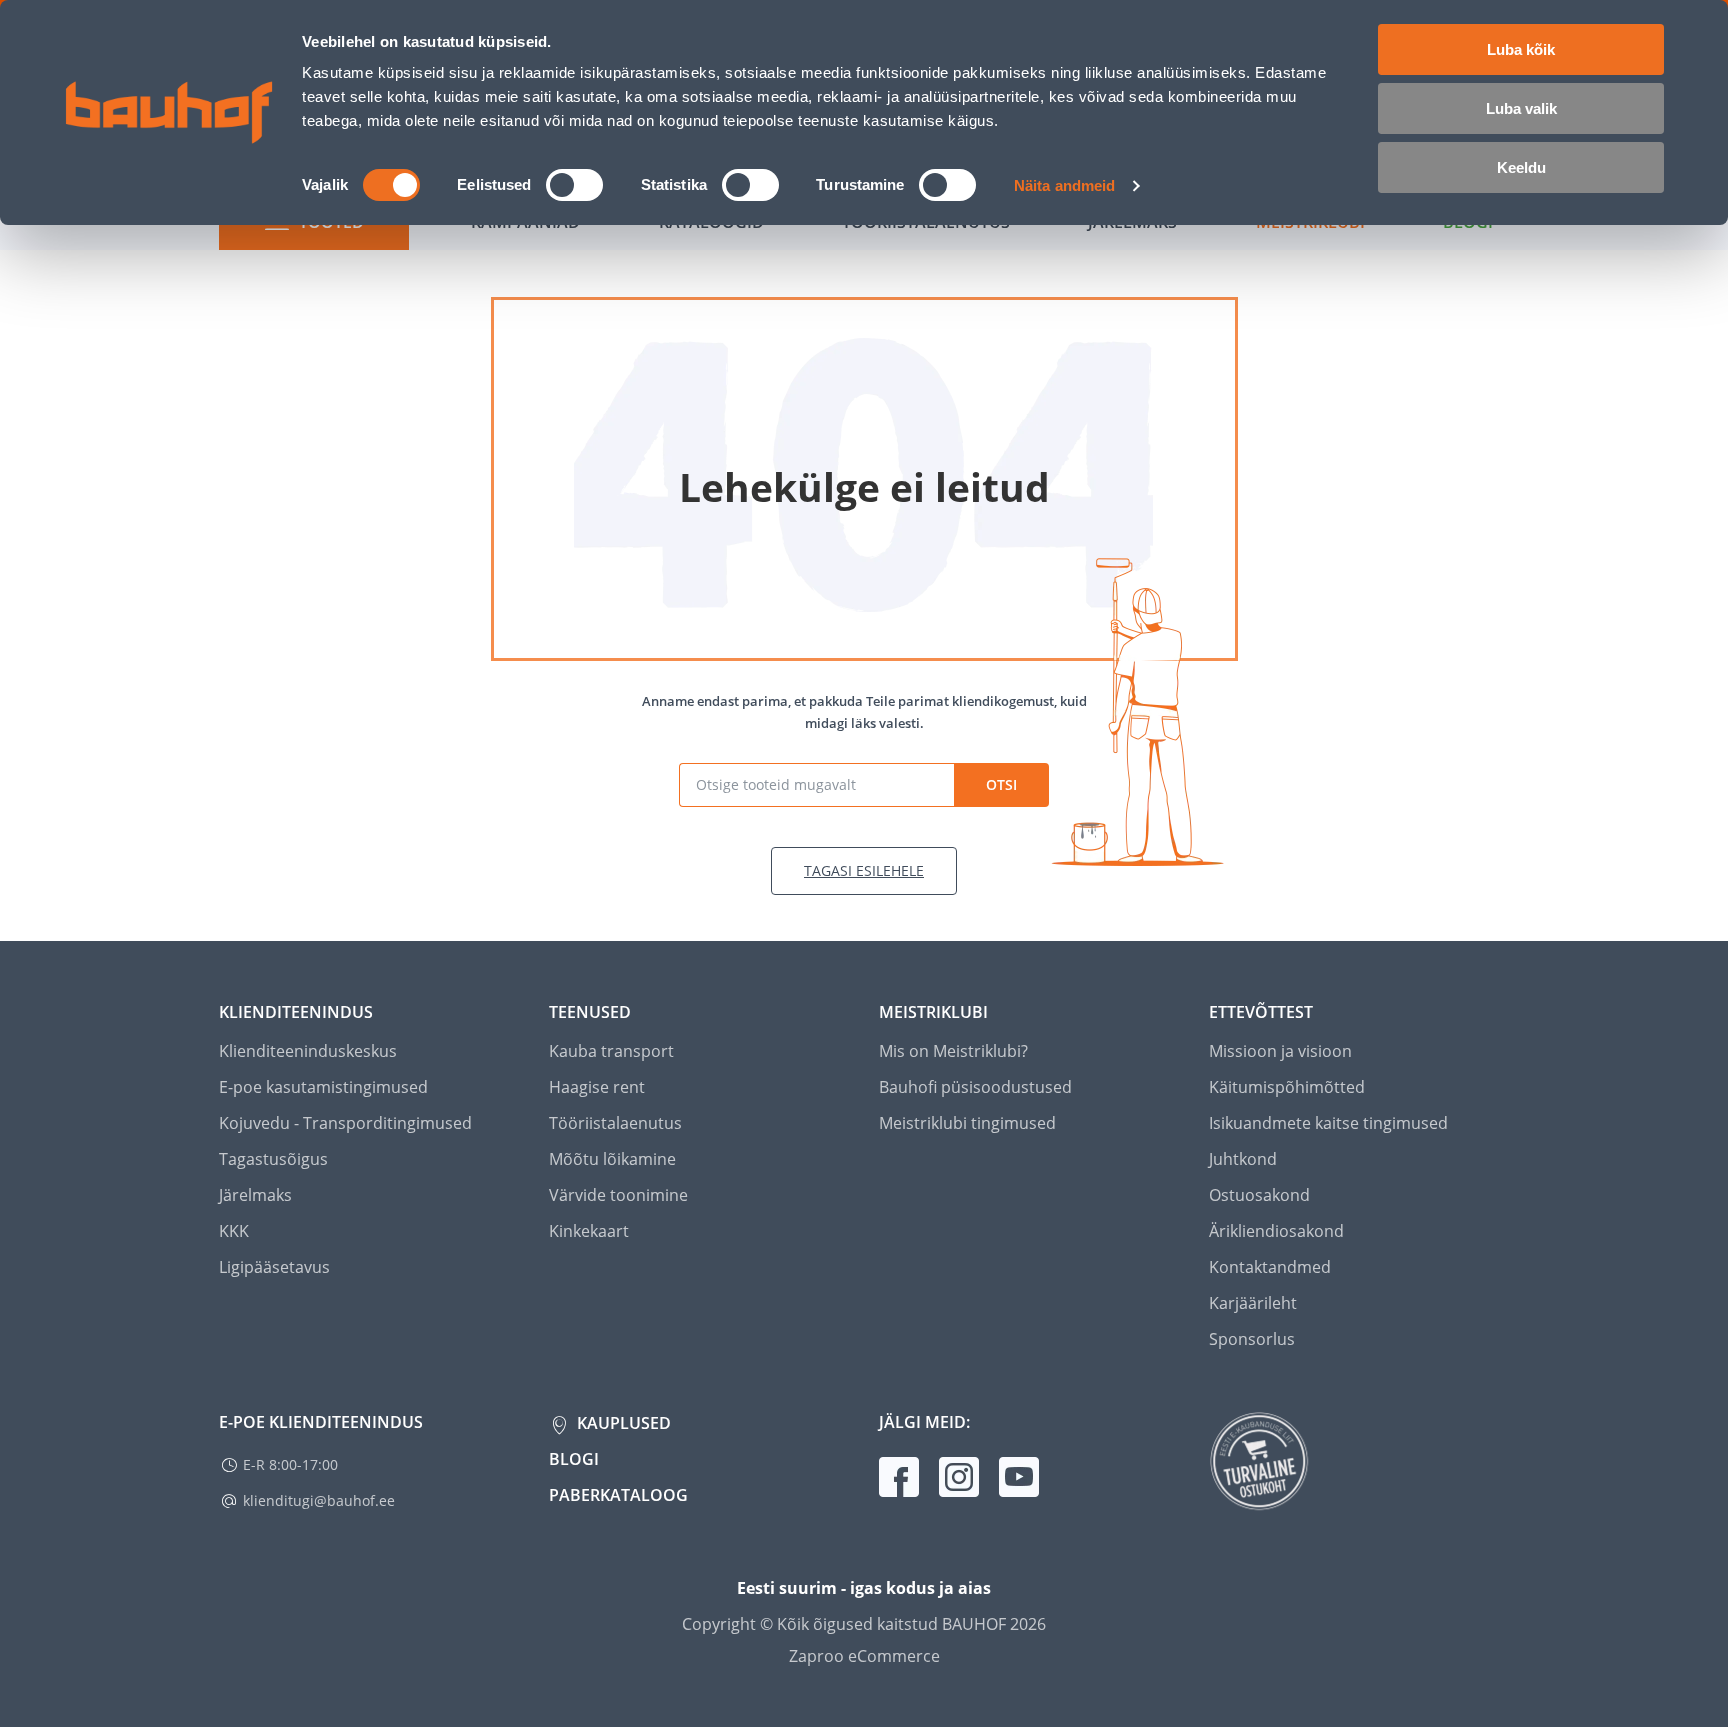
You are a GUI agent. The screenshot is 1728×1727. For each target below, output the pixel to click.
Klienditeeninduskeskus (308, 1051)
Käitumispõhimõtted (1287, 1087)
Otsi (1001, 784)
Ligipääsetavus (274, 1267)
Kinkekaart (589, 1231)
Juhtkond (1243, 1159)
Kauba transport (611, 1051)
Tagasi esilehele (864, 870)
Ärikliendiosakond (1276, 1231)
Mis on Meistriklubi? (953, 1051)
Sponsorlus (1252, 1339)
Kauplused (622, 1423)
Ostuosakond (1259, 1195)
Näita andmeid (1064, 185)
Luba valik (1521, 108)
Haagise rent (597, 1087)
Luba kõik (1521, 49)
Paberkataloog (618, 1495)
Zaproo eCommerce (864, 1656)
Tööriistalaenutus (615, 1123)
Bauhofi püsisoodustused (975, 1087)
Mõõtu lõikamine (612, 1159)
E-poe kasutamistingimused (323, 1087)
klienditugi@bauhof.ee (319, 1500)
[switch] (574, 185)
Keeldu (1521, 167)
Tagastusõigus (273, 1159)
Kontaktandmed (1270, 1267)
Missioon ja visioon (1280, 1051)
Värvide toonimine (618, 1195)
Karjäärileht (1253, 1303)
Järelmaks (255, 1195)
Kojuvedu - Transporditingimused (345, 1123)
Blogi (574, 1459)
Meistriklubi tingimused (967, 1123)
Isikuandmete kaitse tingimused (1328, 1123)
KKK (234, 1231)
